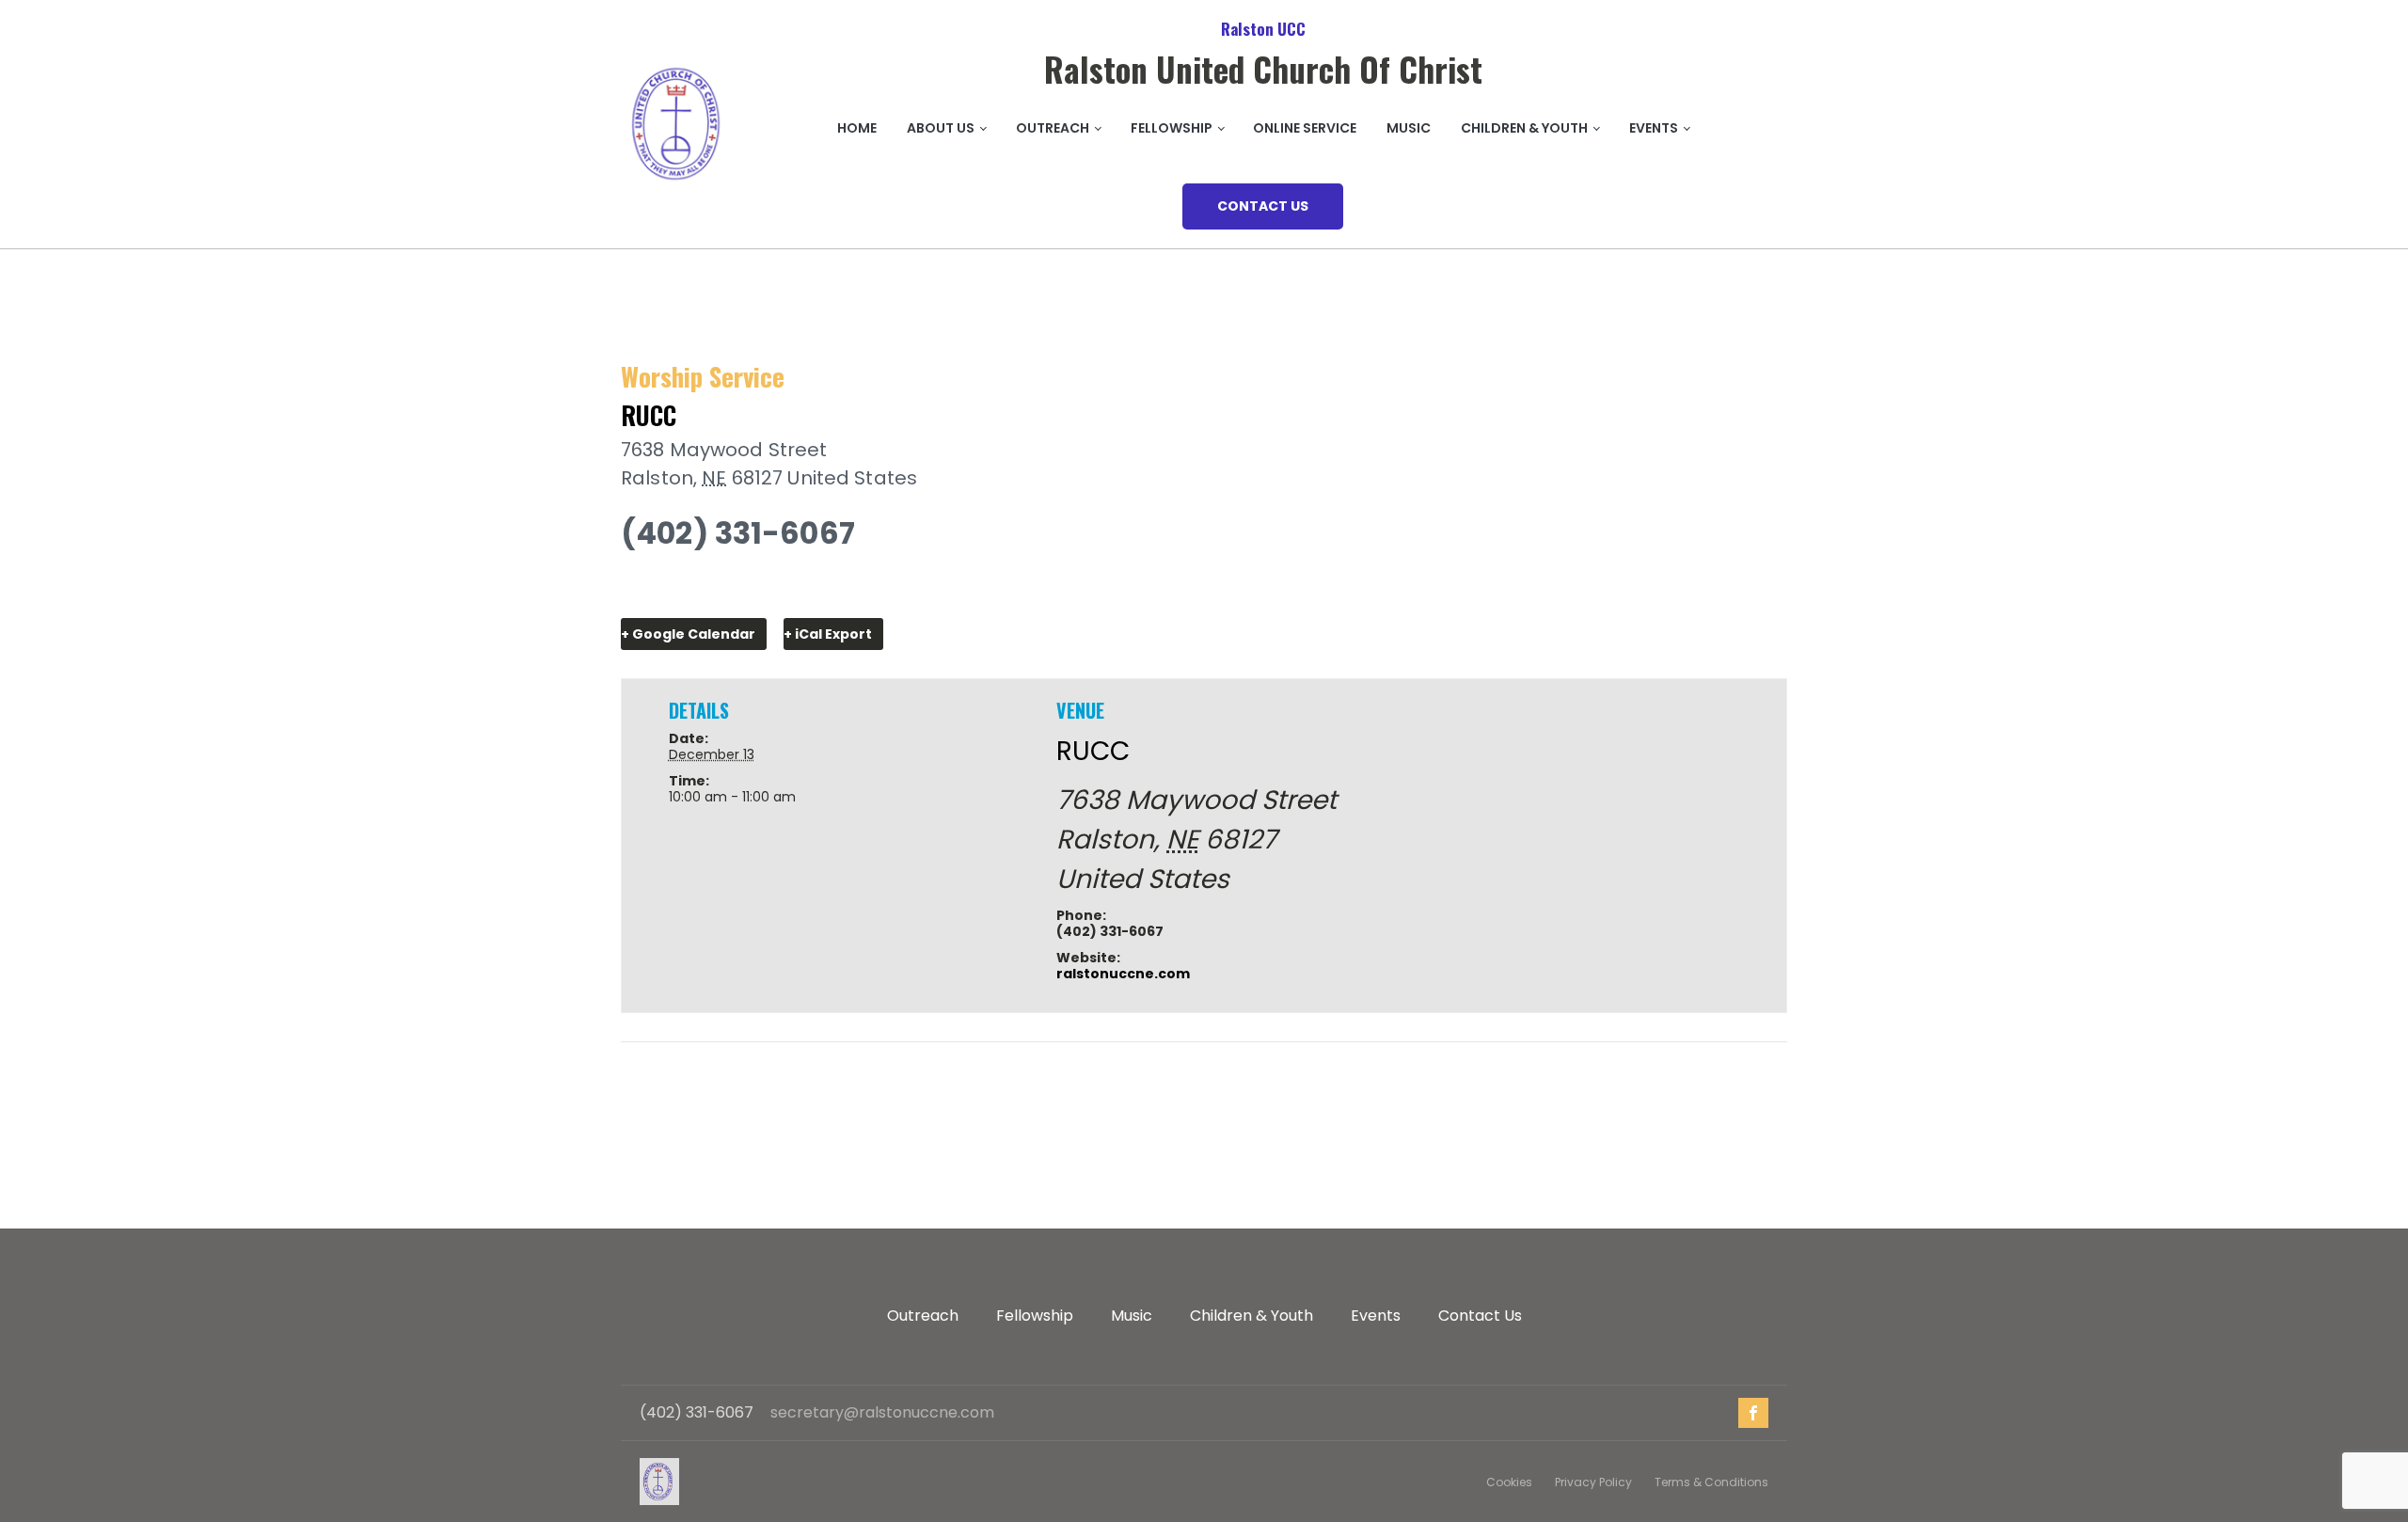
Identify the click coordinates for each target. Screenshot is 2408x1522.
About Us (941, 128)
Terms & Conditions (1711, 1482)
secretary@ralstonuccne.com (882, 1413)
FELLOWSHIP (1172, 128)
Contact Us (1480, 1316)
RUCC (649, 415)
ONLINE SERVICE (1305, 128)
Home (857, 128)
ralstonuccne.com (666, 588)
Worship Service (687, 1084)
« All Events (662, 333)
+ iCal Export (828, 634)
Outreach (1053, 128)
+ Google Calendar (688, 634)
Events (1654, 128)
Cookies (1509, 1482)
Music (1409, 128)
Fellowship (1035, 1316)
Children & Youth (1524, 128)
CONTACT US (1263, 206)
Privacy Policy (1593, 1482)
